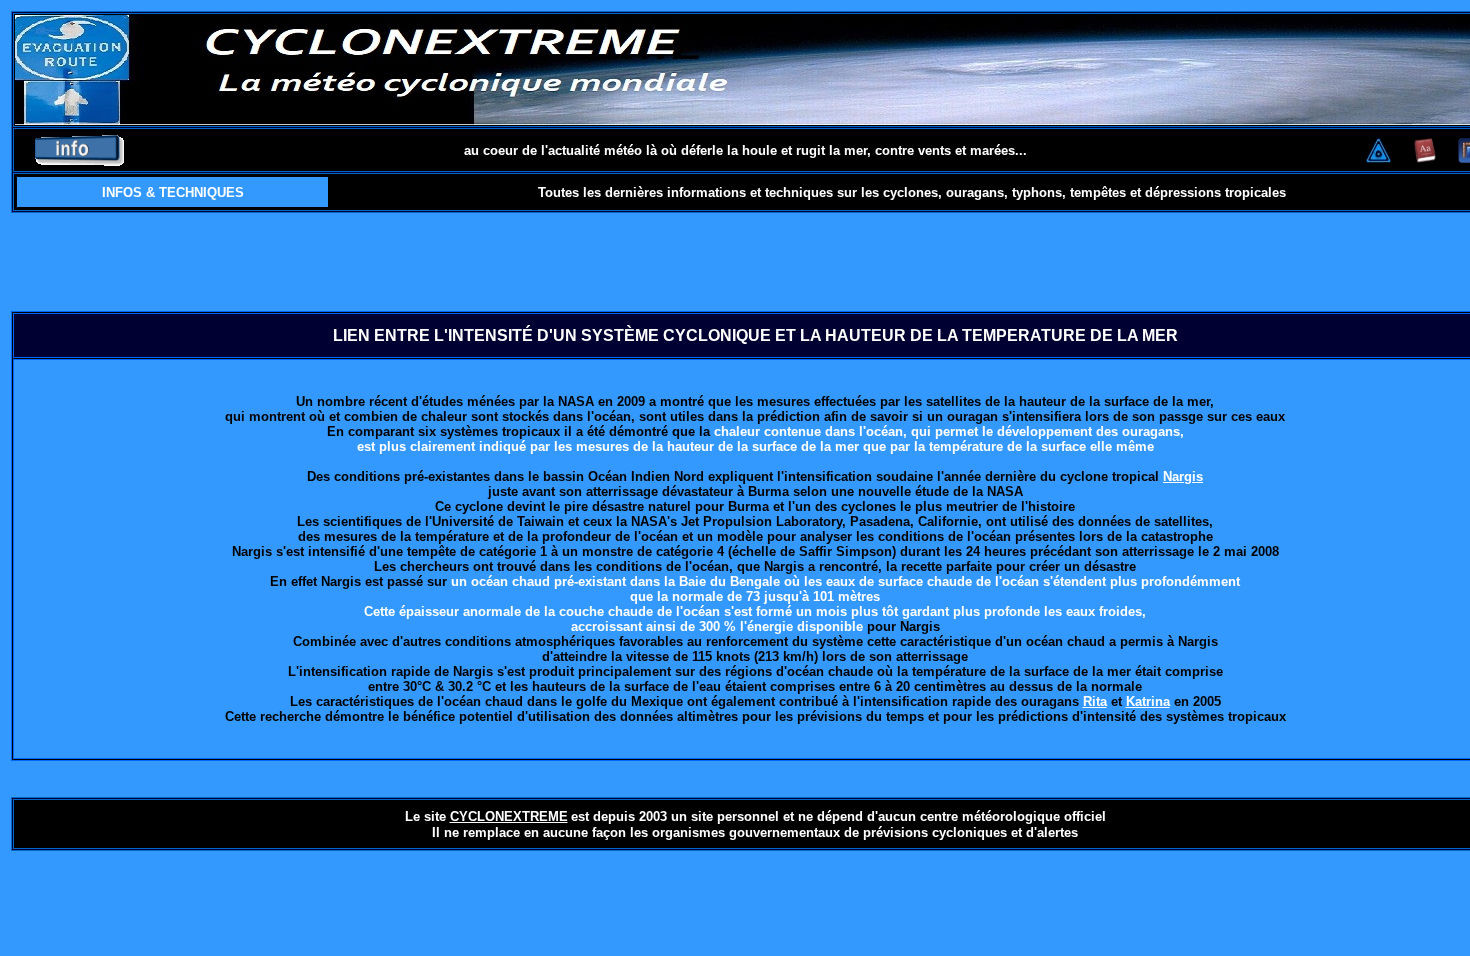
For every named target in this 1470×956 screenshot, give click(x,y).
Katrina (1148, 701)
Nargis (1183, 476)
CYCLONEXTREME (509, 816)
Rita (1095, 701)
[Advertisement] (755, 262)
